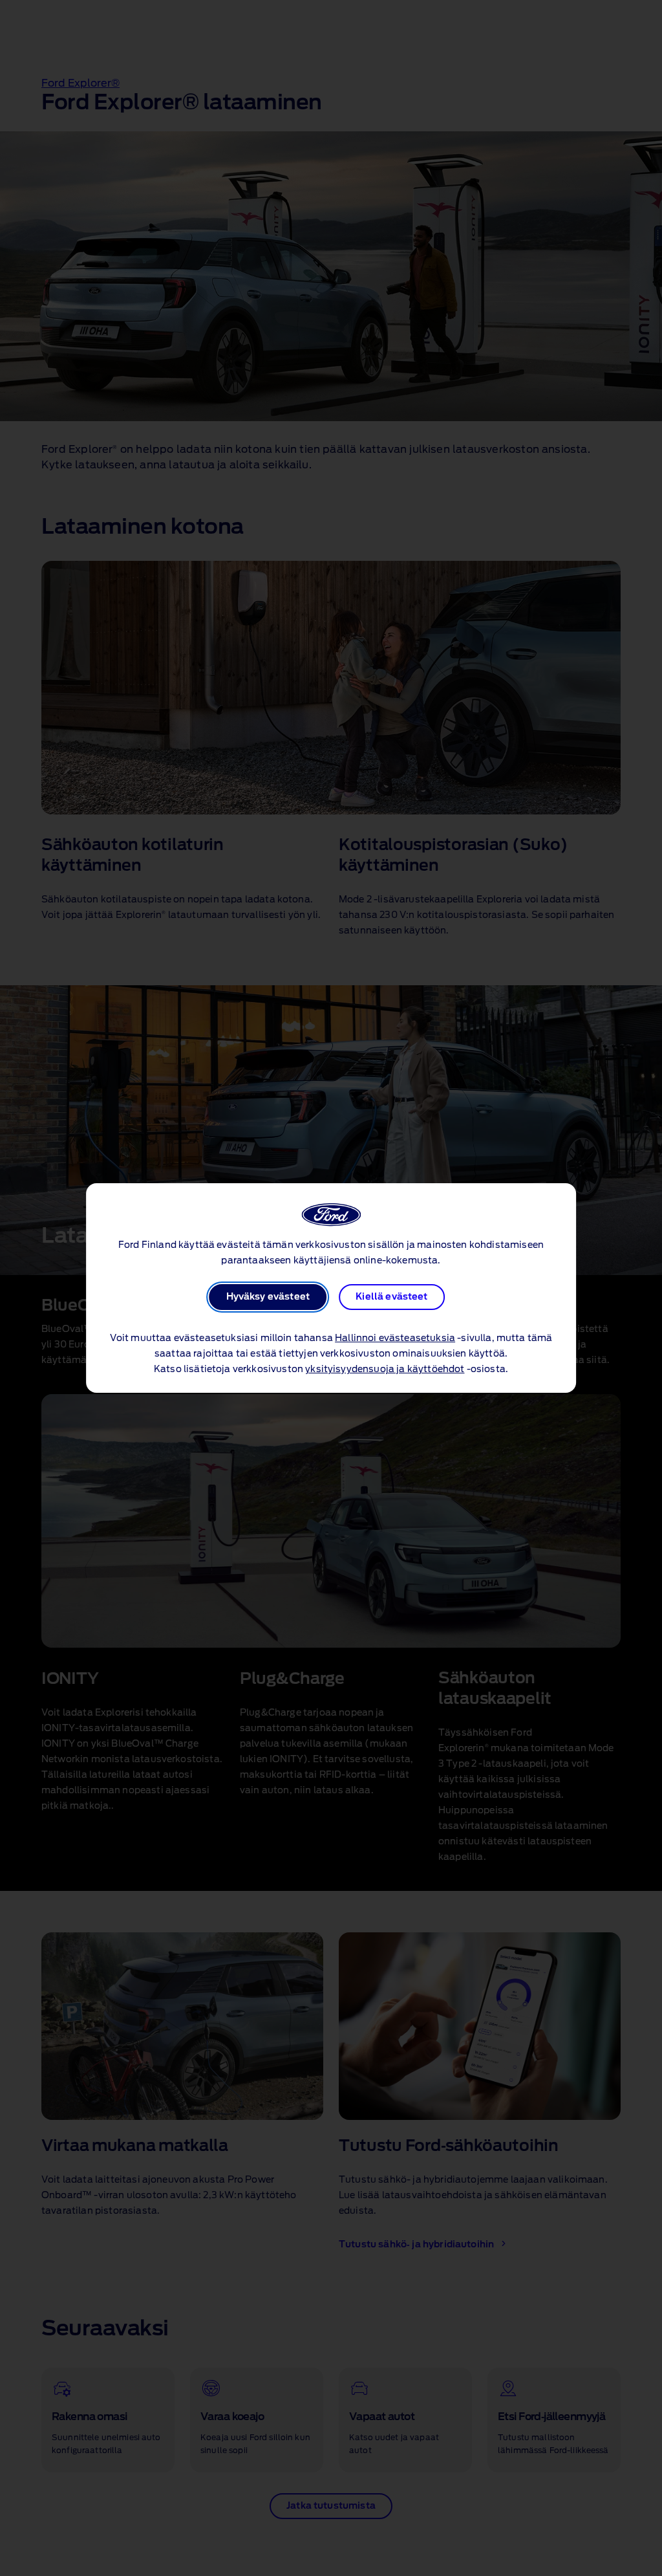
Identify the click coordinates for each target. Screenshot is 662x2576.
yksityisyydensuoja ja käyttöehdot (385, 1370)
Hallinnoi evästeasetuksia (395, 1338)
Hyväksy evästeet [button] (268, 1297)
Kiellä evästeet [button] (391, 1297)
